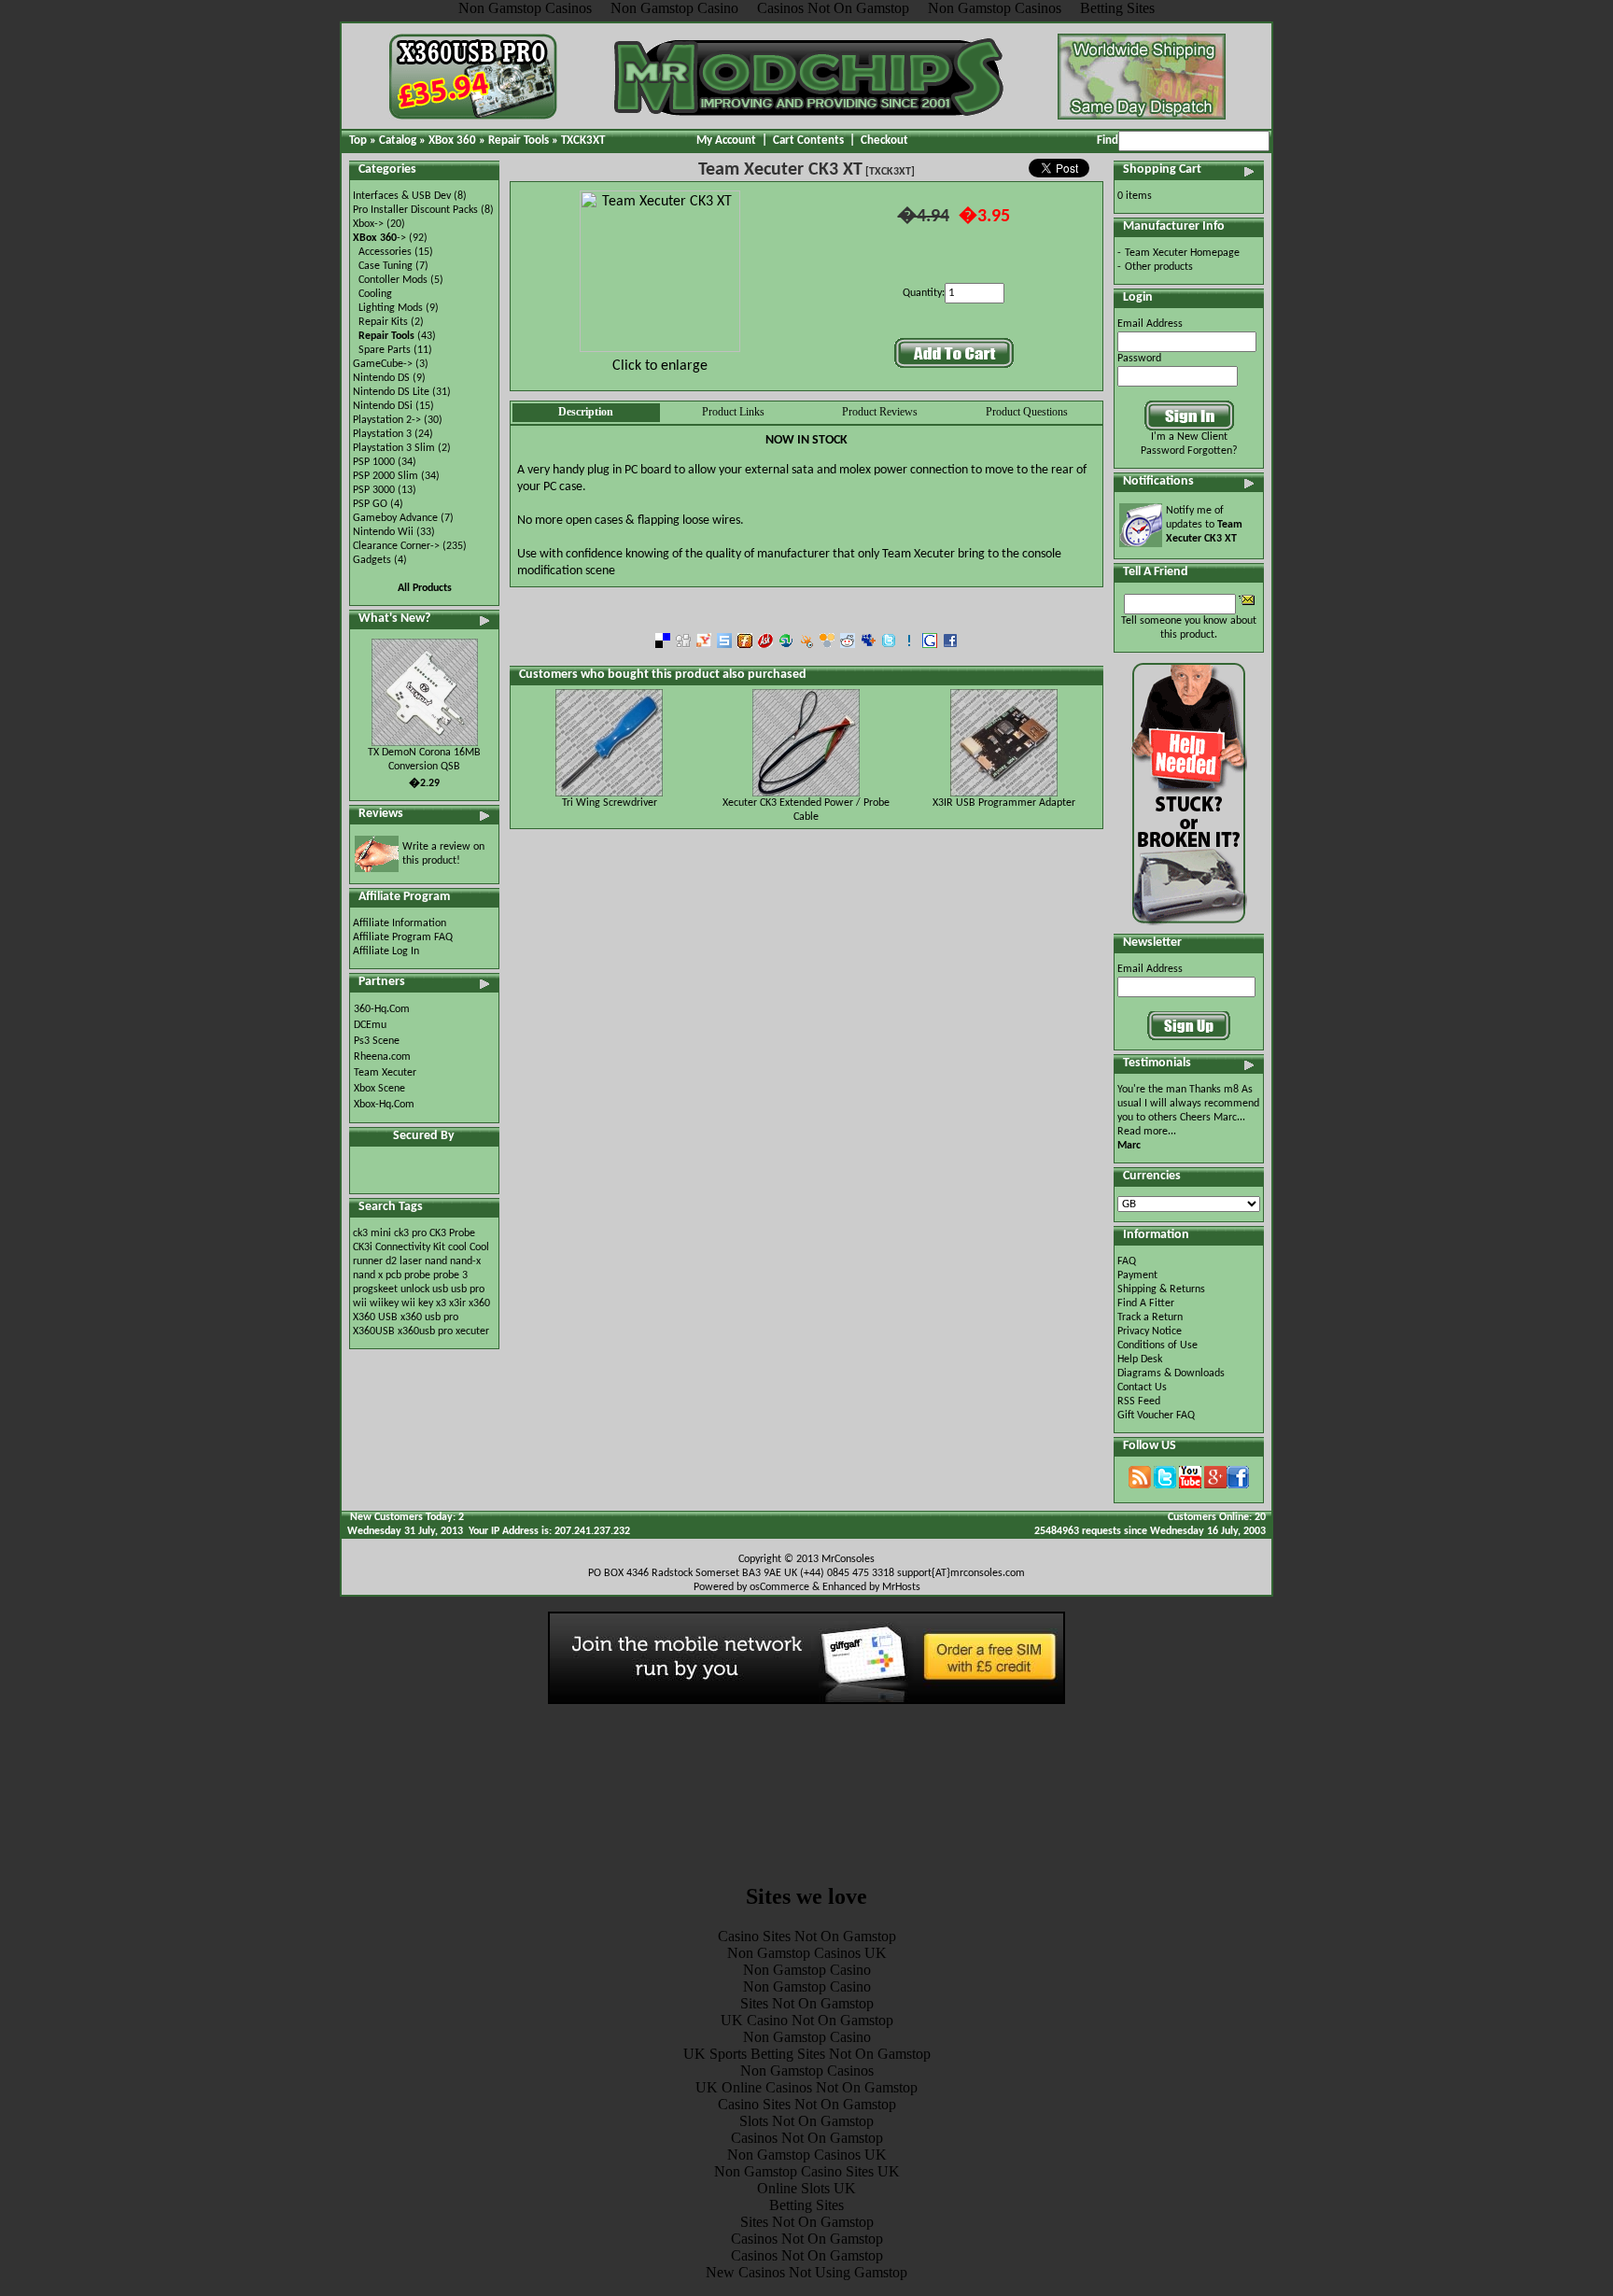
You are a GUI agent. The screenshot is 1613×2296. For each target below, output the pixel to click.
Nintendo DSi (383, 406)
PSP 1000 (374, 462)
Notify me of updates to (1204, 525)
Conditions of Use (1157, 1345)
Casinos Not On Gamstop (807, 2138)
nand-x (465, 1261)
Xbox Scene (379, 1089)
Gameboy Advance (395, 518)
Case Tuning (386, 266)
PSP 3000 (374, 490)
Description (586, 412)
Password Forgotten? (1189, 451)
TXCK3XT (583, 141)
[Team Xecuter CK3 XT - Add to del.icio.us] (663, 645)
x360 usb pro (429, 1317)
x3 (441, 1303)
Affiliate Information (400, 923)
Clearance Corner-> (396, 546)
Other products (1159, 267)
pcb (393, 1275)
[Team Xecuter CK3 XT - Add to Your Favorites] (909, 645)
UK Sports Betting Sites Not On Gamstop (807, 2054)
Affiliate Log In (386, 951)
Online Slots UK (806, 2188)
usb (440, 1289)
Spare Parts (385, 350)
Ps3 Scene (377, 1041)
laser (411, 1261)
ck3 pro (410, 1233)
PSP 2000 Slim (386, 476)
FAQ (1127, 1261)
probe (417, 1275)
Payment (1137, 1275)
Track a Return (1150, 1317)
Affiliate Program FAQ (403, 937)
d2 (391, 1261)
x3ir (457, 1303)
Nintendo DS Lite (391, 392)
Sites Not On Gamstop (807, 2003)
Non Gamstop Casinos (807, 2071)
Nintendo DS (381, 378)
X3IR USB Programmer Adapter (1004, 803)
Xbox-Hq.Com (384, 1105)
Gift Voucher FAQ (1156, 1416)
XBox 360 (452, 141)
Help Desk (1140, 1359)
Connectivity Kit (410, 1247)
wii (360, 1303)
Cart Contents (808, 141)
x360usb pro (425, 1331)
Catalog (398, 141)
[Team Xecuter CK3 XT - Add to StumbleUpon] (786, 645)
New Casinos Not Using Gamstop (806, 2272)
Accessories (385, 252)
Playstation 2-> (387, 420)
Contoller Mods (393, 280)
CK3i (363, 1247)
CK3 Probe (452, 1233)
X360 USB (375, 1317)
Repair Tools (519, 141)
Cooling (375, 294)
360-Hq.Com (382, 1009)
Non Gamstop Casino (807, 1970)
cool (457, 1247)
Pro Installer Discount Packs (415, 210)
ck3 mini (372, 1233)
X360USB (374, 1331)
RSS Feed (1139, 1402)
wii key (417, 1303)
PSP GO (370, 504)
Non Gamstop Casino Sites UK (807, 2171)
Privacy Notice (1150, 1331)
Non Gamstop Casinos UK (807, 1953)
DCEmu (370, 1025)
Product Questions (1027, 412)
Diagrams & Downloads (1171, 1373)
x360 (479, 1303)
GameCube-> (383, 364)
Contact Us (1142, 1387)
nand (436, 1261)
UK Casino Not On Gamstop (807, 2020)
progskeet (377, 1289)
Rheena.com (382, 1057)
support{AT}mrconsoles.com (961, 1573)
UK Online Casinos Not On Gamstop (806, 2087)
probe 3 (450, 1275)
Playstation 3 (382, 434)
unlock (415, 1289)
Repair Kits (383, 322)
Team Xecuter (385, 1073)
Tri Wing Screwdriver (610, 803)
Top (358, 141)
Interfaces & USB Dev (402, 196)
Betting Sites (806, 2205)
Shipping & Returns (1161, 1289)
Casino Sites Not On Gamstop (807, 1936)
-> (379, 238)
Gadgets (372, 560)
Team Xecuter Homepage (1182, 253)
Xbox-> (368, 224)
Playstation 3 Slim (394, 448)
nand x (368, 1275)
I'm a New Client (1189, 437)
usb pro (468, 1289)
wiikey (384, 1303)
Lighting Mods (391, 308)
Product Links (733, 412)
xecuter (472, 1331)
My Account (726, 141)
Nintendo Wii (383, 532)
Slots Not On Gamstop (806, 2121)
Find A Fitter (1146, 1303)
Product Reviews (880, 412)
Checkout (884, 141)
